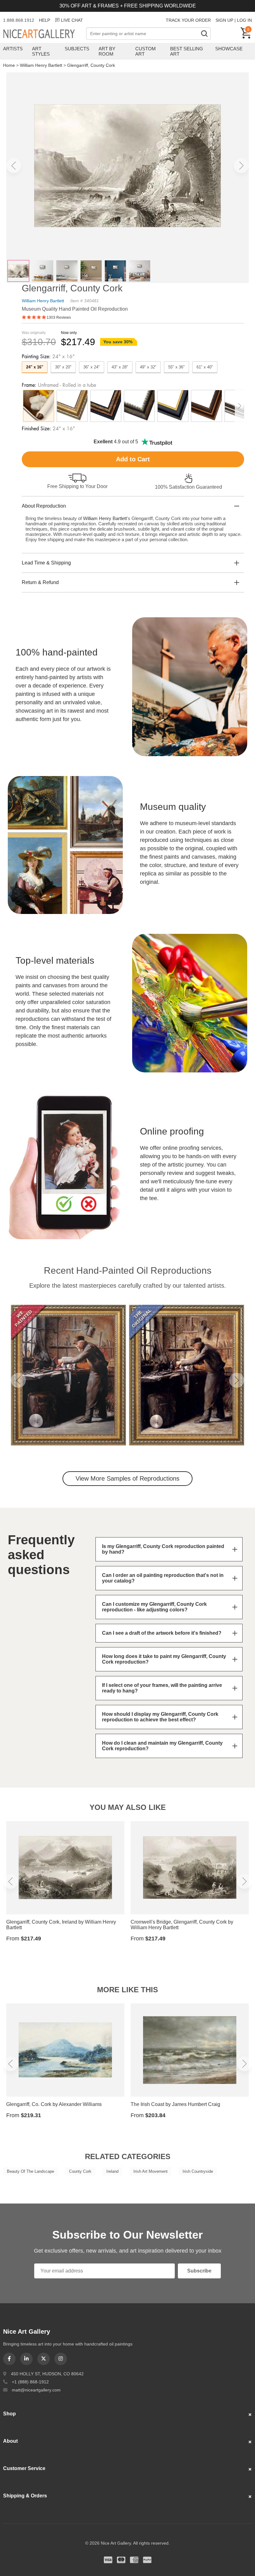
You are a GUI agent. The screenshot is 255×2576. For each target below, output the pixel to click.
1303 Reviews (59, 317)
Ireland (112, 2171)
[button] (14, 166)
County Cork (80, 2171)
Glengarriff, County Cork (91, 65)
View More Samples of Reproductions (127, 1478)
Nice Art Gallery (45, 34)
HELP (44, 20)
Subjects (77, 49)
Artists (13, 49)
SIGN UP (224, 20)
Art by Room (107, 51)
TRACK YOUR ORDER (188, 20)
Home (9, 65)
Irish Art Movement (151, 2171)
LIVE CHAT (72, 20)
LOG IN (244, 20)
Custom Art (146, 51)
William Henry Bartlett (41, 65)
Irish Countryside (198, 2171)
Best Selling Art (187, 51)
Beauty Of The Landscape (30, 2171)
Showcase (229, 49)
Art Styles (41, 51)
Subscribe (199, 2271)
